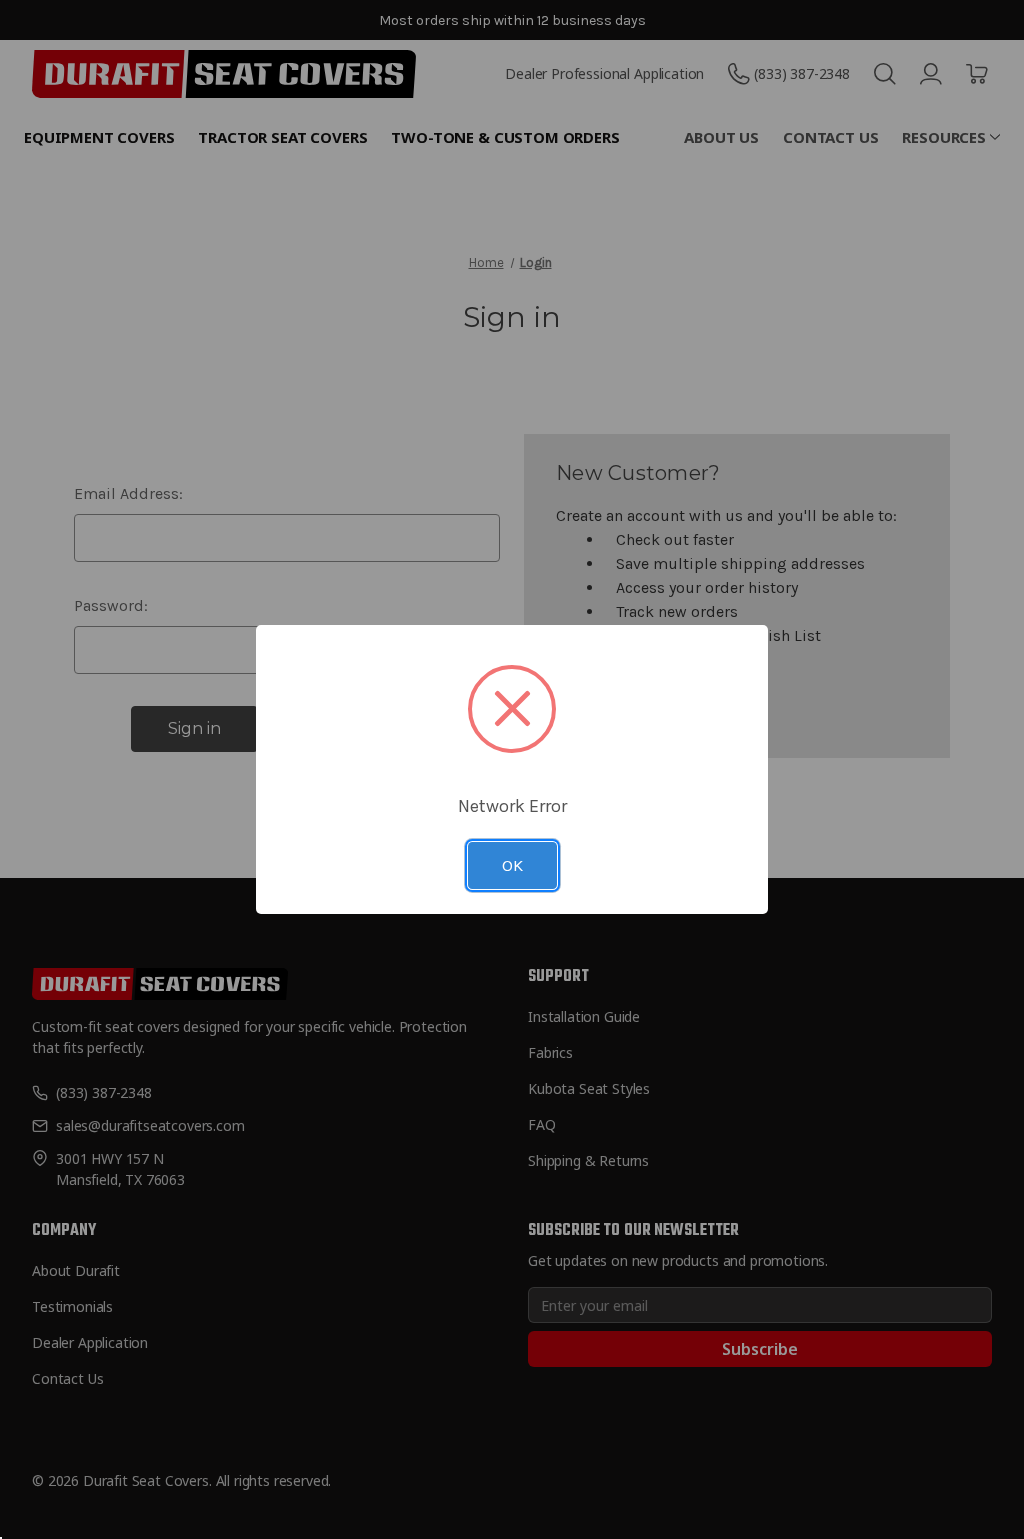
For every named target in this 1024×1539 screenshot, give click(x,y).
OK (512, 865)
